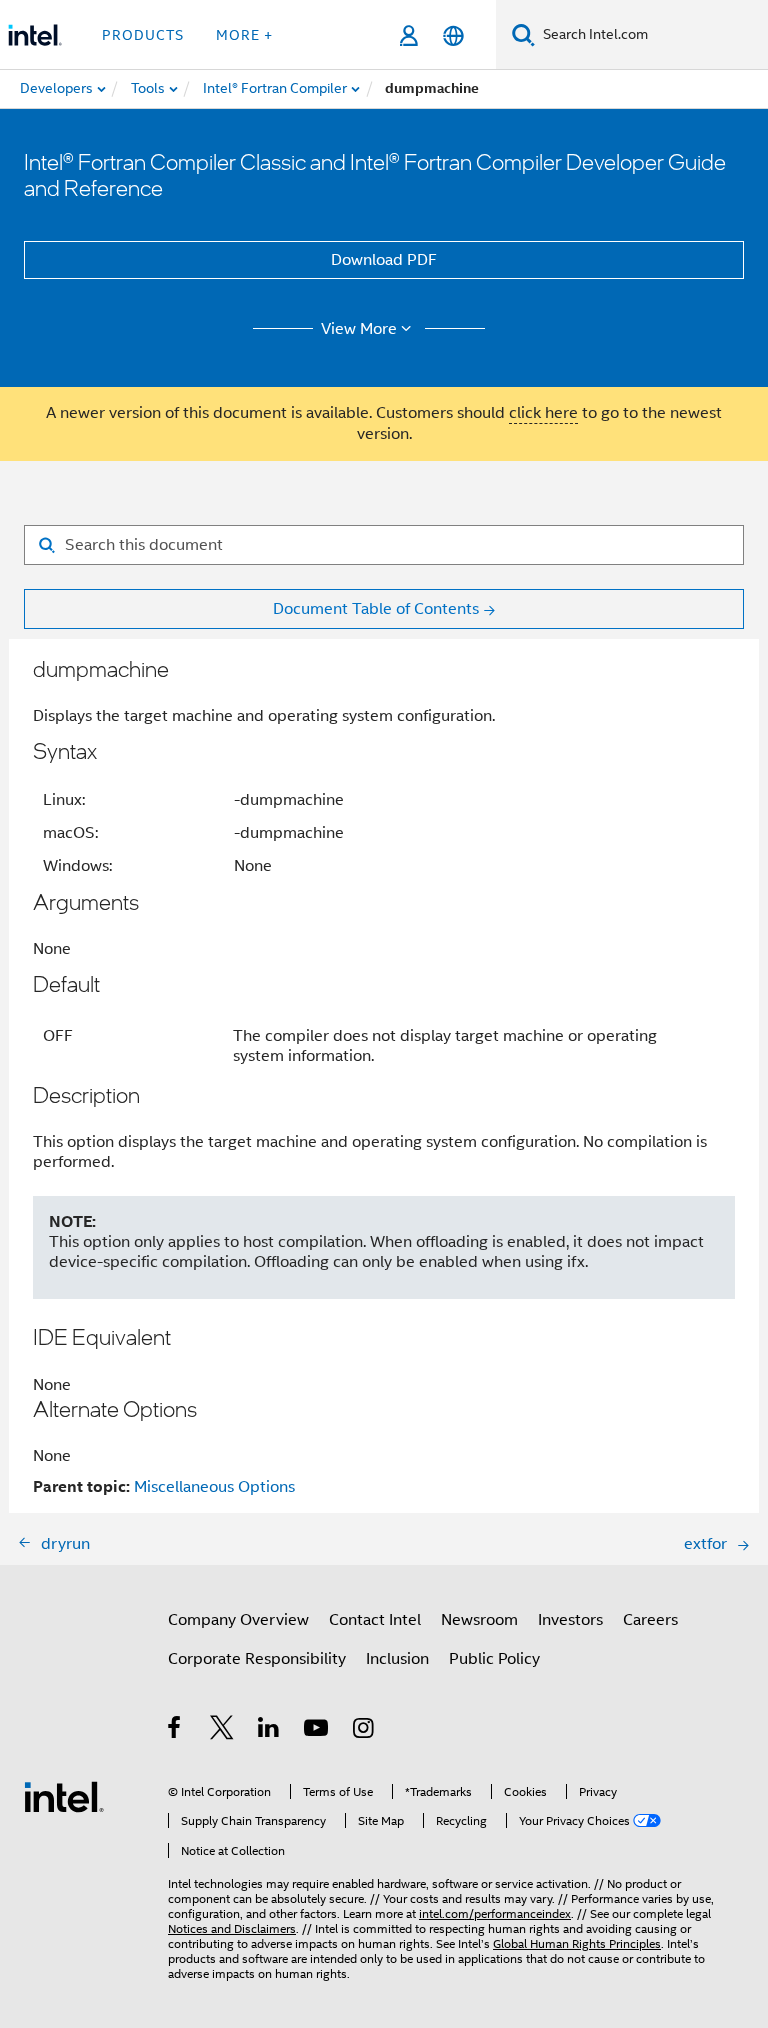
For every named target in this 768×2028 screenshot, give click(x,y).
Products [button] (143, 35)
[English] (453, 35)
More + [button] (244, 35)
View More (359, 329)
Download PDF (384, 260)
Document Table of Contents (376, 609)
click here (543, 413)
